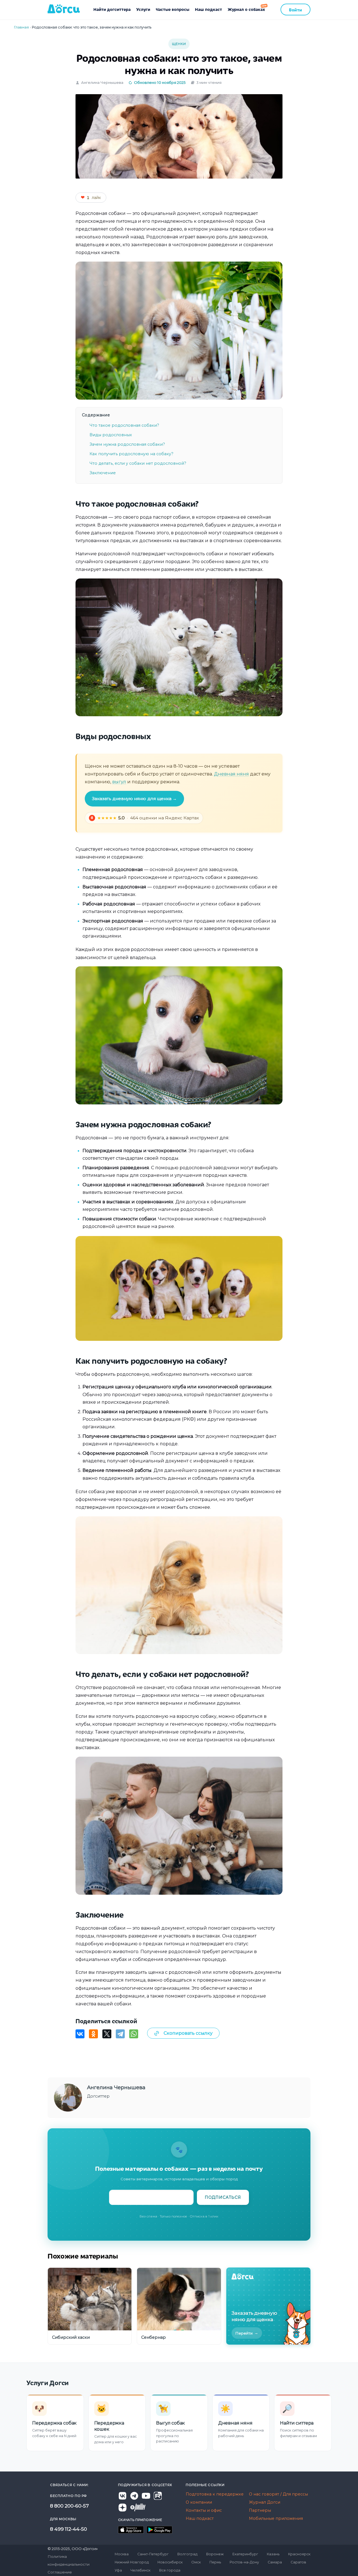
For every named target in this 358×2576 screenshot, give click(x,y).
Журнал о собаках (246, 9)
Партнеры (260, 2510)
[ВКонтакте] (80, 2034)
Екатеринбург (245, 2554)
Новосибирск (170, 2562)
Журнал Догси (265, 2502)
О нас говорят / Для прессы (278, 2494)
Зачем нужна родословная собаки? (127, 444)
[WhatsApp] (134, 2034)
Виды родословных (111, 435)
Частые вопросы (173, 9)
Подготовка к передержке (215, 2494)
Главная (21, 27)
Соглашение (60, 2572)
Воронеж (215, 2554)
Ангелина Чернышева (102, 82)
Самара (275, 2562)
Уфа (118, 2570)
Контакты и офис (204, 2510)
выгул (119, 782)
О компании (199, 2502)
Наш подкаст (209, 9)
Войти (295, 10)
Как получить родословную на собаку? (131, 454)
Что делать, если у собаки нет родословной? (138, 463)
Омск (196, 2562)
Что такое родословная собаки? (124, 425)
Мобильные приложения (276, 2518)
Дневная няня (231, 774)
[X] (107, 2034)
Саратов (298, 2562)
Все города (170, 2570)
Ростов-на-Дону (244, 2562)
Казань (273, 2554)
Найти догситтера (112, 9)
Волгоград (187, 2554)
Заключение (103, 473)
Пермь (215, 2562)
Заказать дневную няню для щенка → (135, 799)
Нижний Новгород (132, 2562)
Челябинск (141, 2570)
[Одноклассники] (93, 2034)
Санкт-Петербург (153, 2554)
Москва (122, 2554)
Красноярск (299, 2554)
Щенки (179, 44)
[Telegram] (120, 2034)
